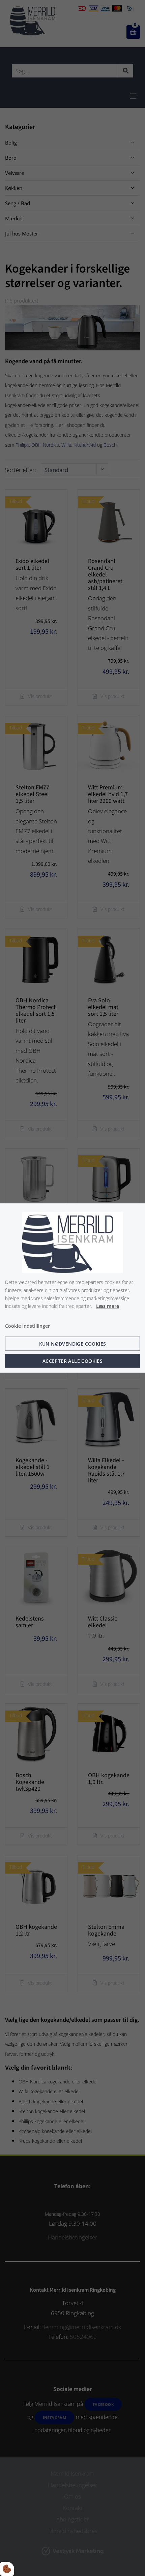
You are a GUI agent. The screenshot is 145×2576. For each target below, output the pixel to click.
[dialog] (72, 1288)
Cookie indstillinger (27, 1326)
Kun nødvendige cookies (73, 1343)
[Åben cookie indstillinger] (7, 2569)
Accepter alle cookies (72, 1361)
